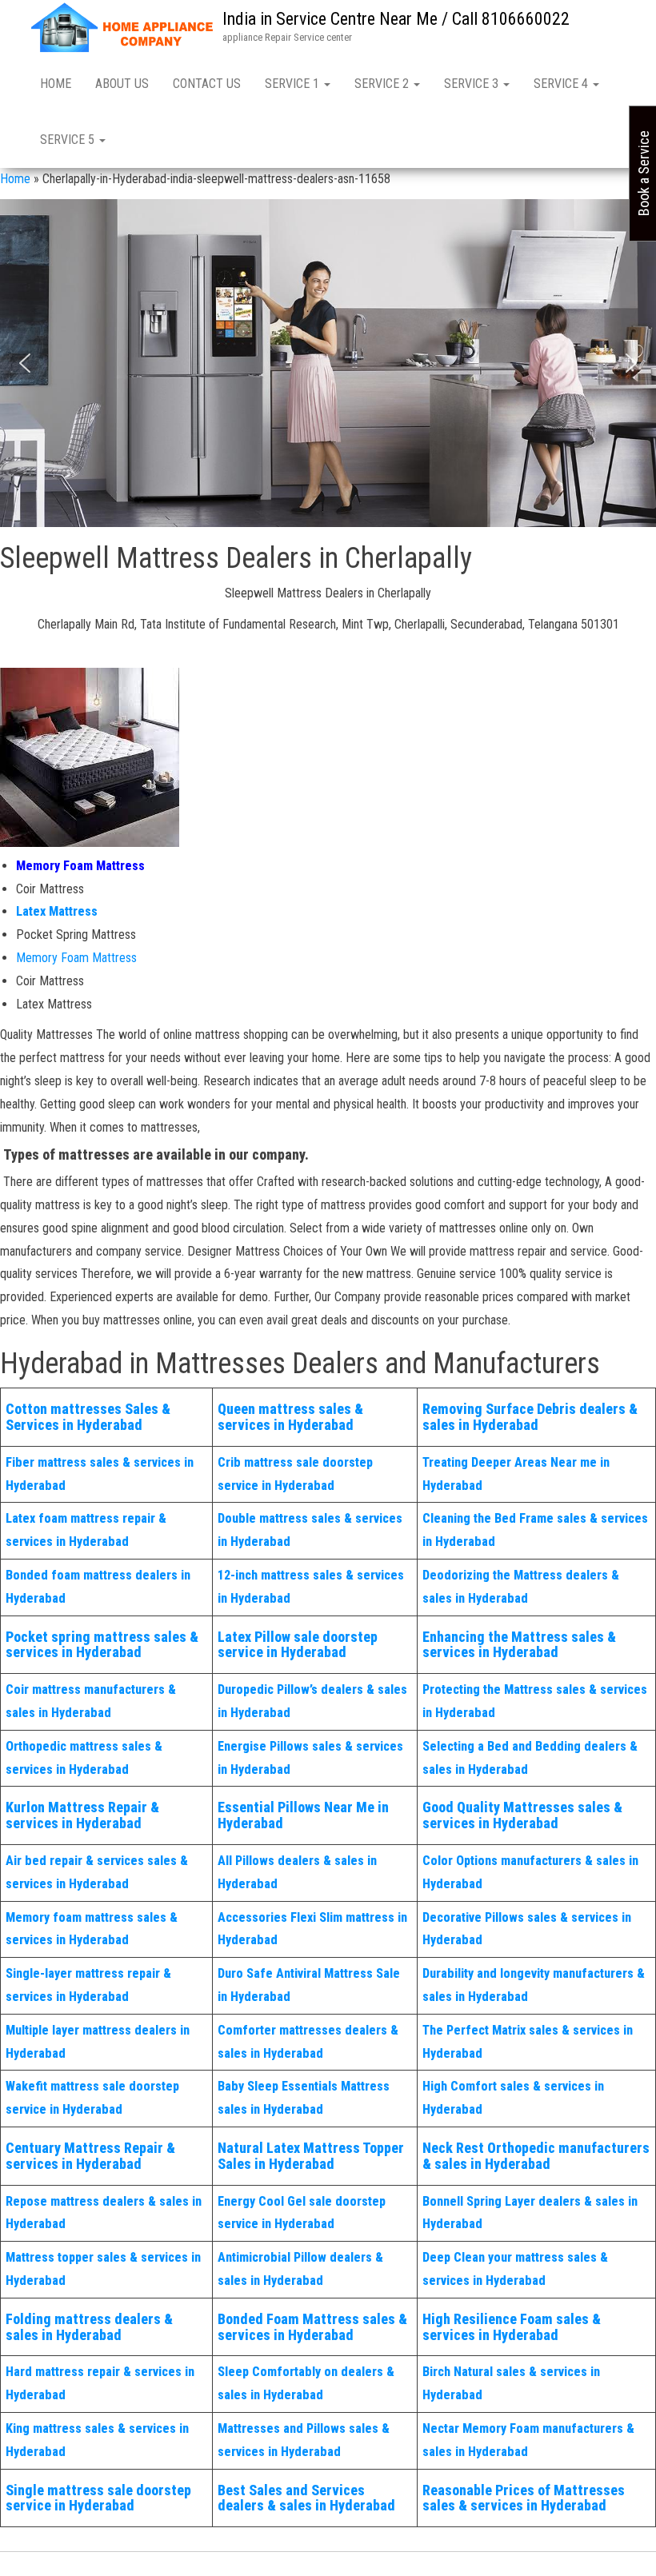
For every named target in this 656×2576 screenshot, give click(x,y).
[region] (328, 363)
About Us (122, 84)
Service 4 (562, 84)
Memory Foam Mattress (80, 866)
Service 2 (383, 84)
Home (56, 84)
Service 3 (473, 84)
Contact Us (207, 84)
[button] (25, 363)
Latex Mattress (57, 911)
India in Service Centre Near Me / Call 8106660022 (396, 19)
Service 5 (69, 140)
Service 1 (294, 84)
